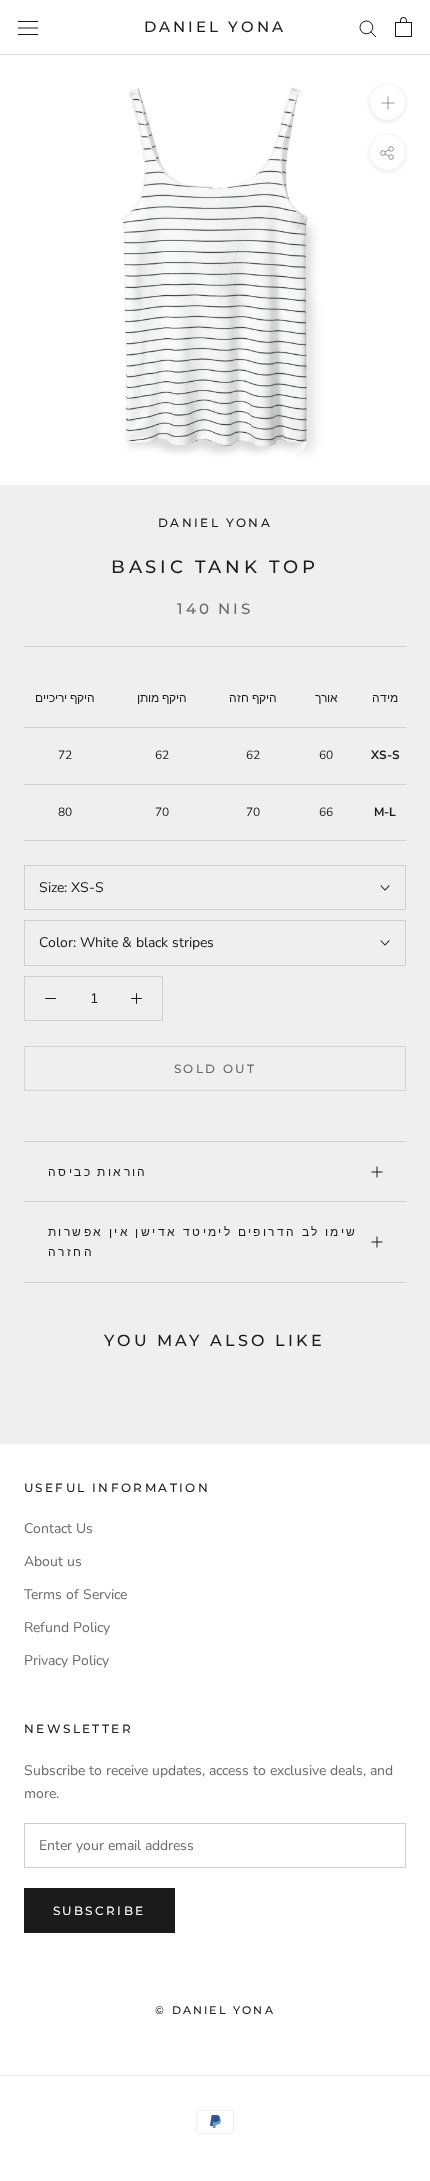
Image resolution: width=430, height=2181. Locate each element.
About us (53, 1561)
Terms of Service (75, 1594)
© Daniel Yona (215, 2010)
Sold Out (215, 1068)
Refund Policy (67, 1627)
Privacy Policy (66, 1660)
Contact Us (58, 1528)
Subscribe (99, 1910)
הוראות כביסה (98, 1171)
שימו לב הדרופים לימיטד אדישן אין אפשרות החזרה (203, 1241)
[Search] (368, 27)
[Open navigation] (28, 27)
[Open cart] (403, 27)
